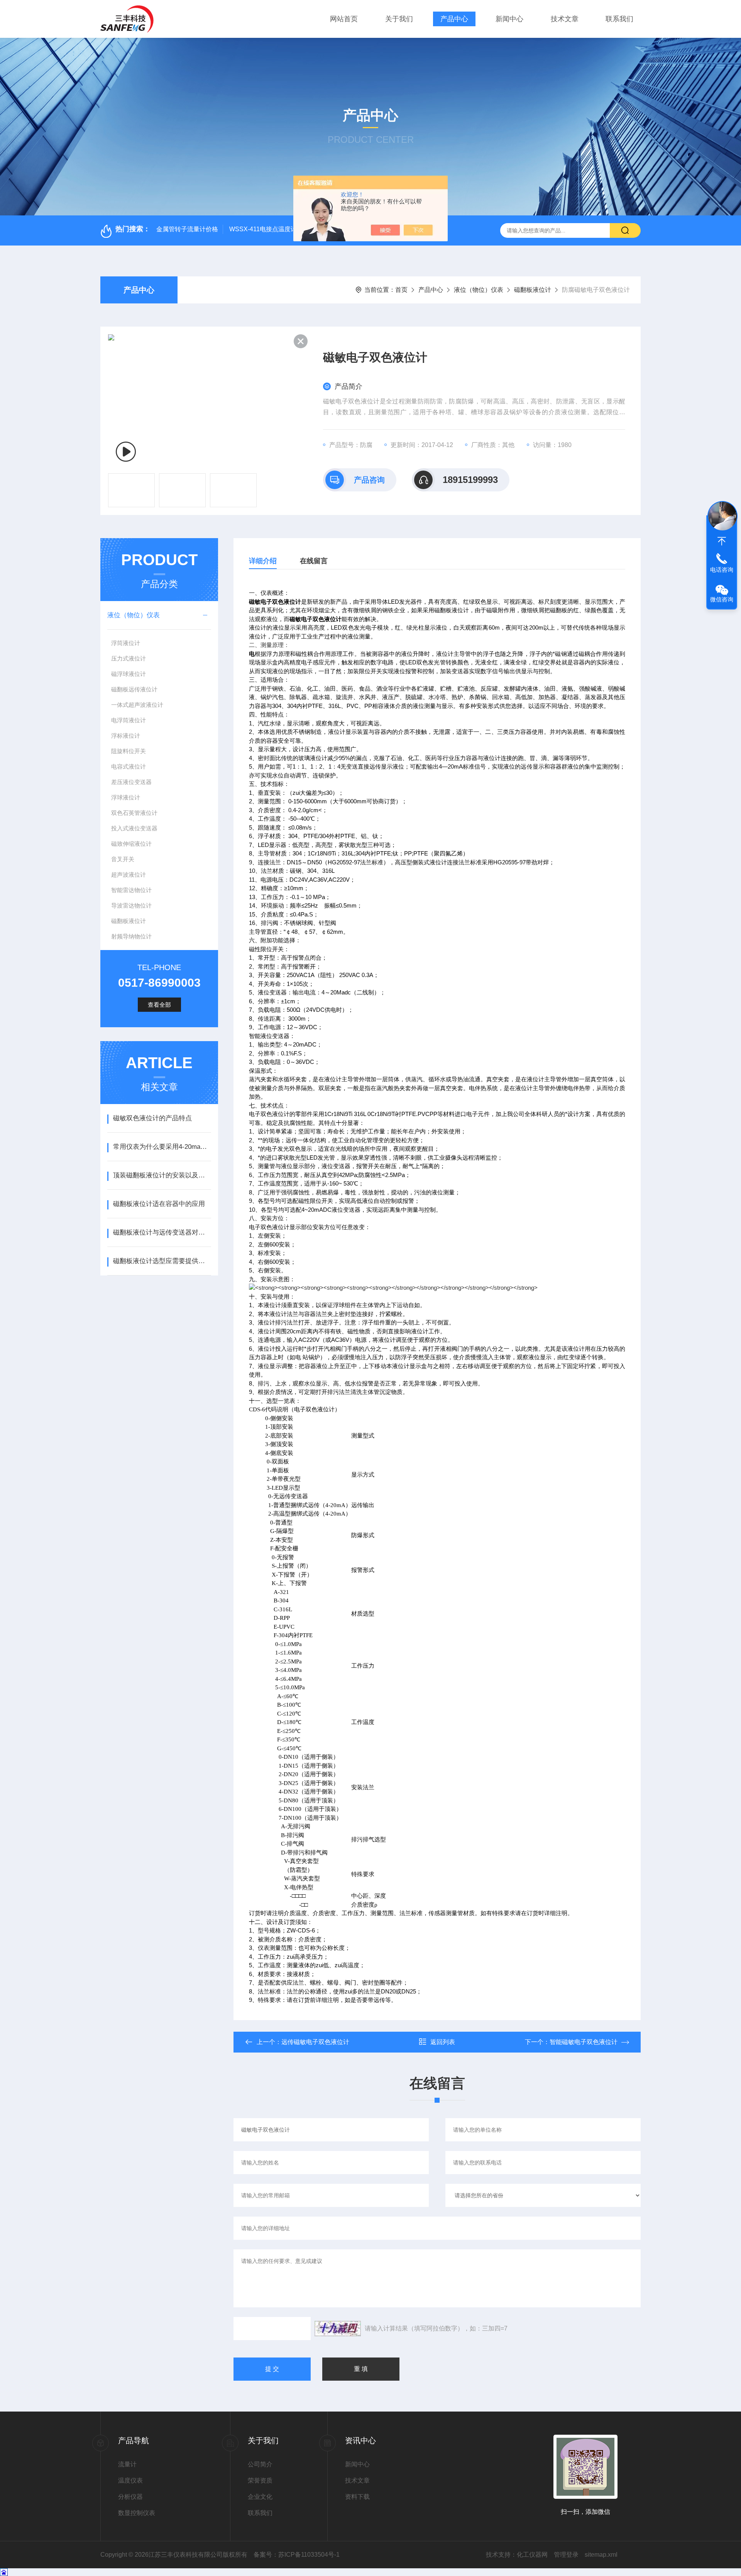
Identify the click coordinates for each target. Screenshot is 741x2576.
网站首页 (344, 19)
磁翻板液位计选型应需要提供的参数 (162, 1261)
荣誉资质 (260, 2480)
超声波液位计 (129, 875)
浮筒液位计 (126, 643)
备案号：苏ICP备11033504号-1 (297, 2555)
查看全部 (159, 1005)
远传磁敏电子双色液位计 (315, 2042)
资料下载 (357, 2497)
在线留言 (314, 561)
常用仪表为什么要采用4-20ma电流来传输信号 (162, 1147)
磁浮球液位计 (129, 674)
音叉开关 (123, 859)
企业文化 (260, 2497)
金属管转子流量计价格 (187, 229)
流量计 (127, 2464)
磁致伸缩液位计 (131, 844)
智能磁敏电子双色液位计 (584, 2042)
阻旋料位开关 (129, 751)
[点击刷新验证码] (338, 2329)
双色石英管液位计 (134, 813)
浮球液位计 (126, 797)
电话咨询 (722, 570)
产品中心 (454, 19)
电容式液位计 (129, 766)
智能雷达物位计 (131, 890)
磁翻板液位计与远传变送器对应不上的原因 (162, 1232)
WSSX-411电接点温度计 (263, 229)
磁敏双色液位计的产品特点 (152, 1118)
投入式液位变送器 (134, 828)
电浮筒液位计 (129, 720)
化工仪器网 (532, 2555)
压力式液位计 (129, 658)
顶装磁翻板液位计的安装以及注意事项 (162, 1175)
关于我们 (399, 19)
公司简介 (260, 2464)
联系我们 (619, 19)
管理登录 (566, 2555)
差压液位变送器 (131, 782)
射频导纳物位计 (131, 936)
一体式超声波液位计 (137, 705)
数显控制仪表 (137, 2513)
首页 (401, 290)
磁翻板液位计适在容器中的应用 (159, 1204)
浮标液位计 (126, 736)
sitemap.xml (601, 2555)
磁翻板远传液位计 (134, 689)
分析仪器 (130, 2497)
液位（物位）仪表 (479, 290)
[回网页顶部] (722, 541)
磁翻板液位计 (533, 290)
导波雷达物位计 (131, 905)
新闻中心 (509, 19)
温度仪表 (130, 2480)
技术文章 (565, 19)
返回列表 (443, 2042)
